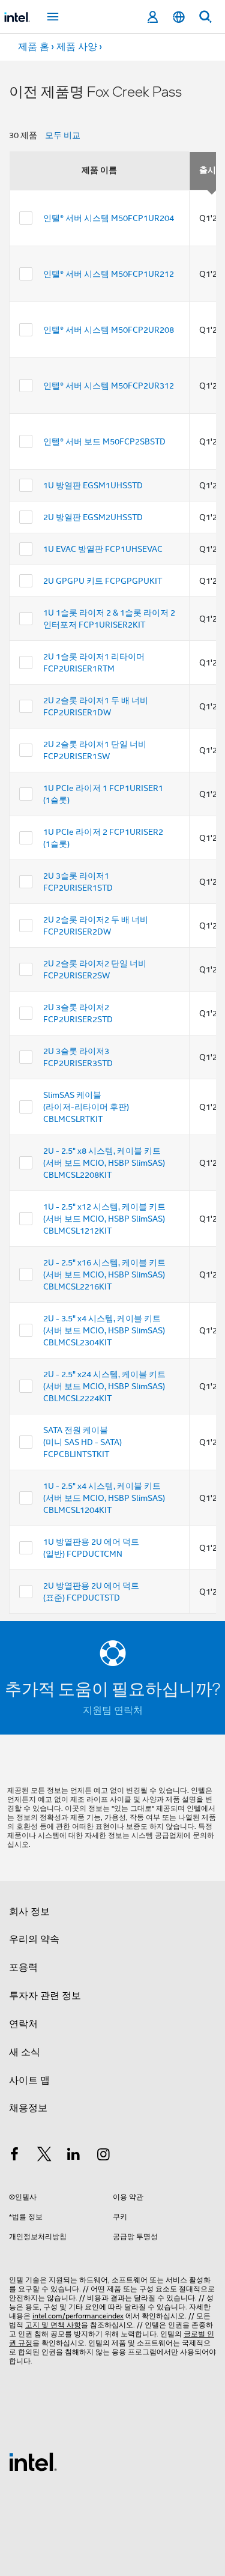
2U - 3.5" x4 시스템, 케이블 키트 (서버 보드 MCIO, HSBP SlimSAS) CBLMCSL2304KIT (104, 1330)
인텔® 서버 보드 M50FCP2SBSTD (104, 441)
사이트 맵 (29, 2080)
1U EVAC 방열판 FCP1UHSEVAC (103, 549)
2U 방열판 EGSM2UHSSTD (93, 517)
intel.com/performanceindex (78, 2316)
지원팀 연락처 (113, 1711)
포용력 (23, 1968)
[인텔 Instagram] (104, 2156)
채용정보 (28, 2108)
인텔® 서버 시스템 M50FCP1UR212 (109, 274)
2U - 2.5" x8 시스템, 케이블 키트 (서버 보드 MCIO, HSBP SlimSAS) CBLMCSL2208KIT (104, 1163)
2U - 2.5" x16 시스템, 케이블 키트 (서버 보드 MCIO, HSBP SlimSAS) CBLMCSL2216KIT (104, 1274)
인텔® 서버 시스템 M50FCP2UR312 (109, 386)
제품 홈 (34, 47)
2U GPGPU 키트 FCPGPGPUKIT (103, 581)
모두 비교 (63, 135)
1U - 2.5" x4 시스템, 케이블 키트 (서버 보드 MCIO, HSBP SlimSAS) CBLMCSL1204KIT (104, 1498)
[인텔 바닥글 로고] (33, 2461)
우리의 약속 (34, 1939)
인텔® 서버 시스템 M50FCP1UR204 (109, 218)
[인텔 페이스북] (14, 2156)
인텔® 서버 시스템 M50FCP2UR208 (109, 330)
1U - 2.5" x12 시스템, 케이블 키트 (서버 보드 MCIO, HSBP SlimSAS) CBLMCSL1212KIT (104, 1219)
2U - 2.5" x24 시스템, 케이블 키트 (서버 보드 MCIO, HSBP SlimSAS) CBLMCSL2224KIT (104, 1386)
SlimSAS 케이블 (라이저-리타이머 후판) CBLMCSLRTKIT (86, 1107)
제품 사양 (77, 47)
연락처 (23, 2024)
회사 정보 (29, 1912)
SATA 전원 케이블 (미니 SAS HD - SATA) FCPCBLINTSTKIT (82, 1442)
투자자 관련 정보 (45, 1996)
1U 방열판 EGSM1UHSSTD (93, 485)
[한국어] (179, 17)
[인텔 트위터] (44, 2156)
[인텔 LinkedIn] (74, 2156)
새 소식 (25, 2052)
